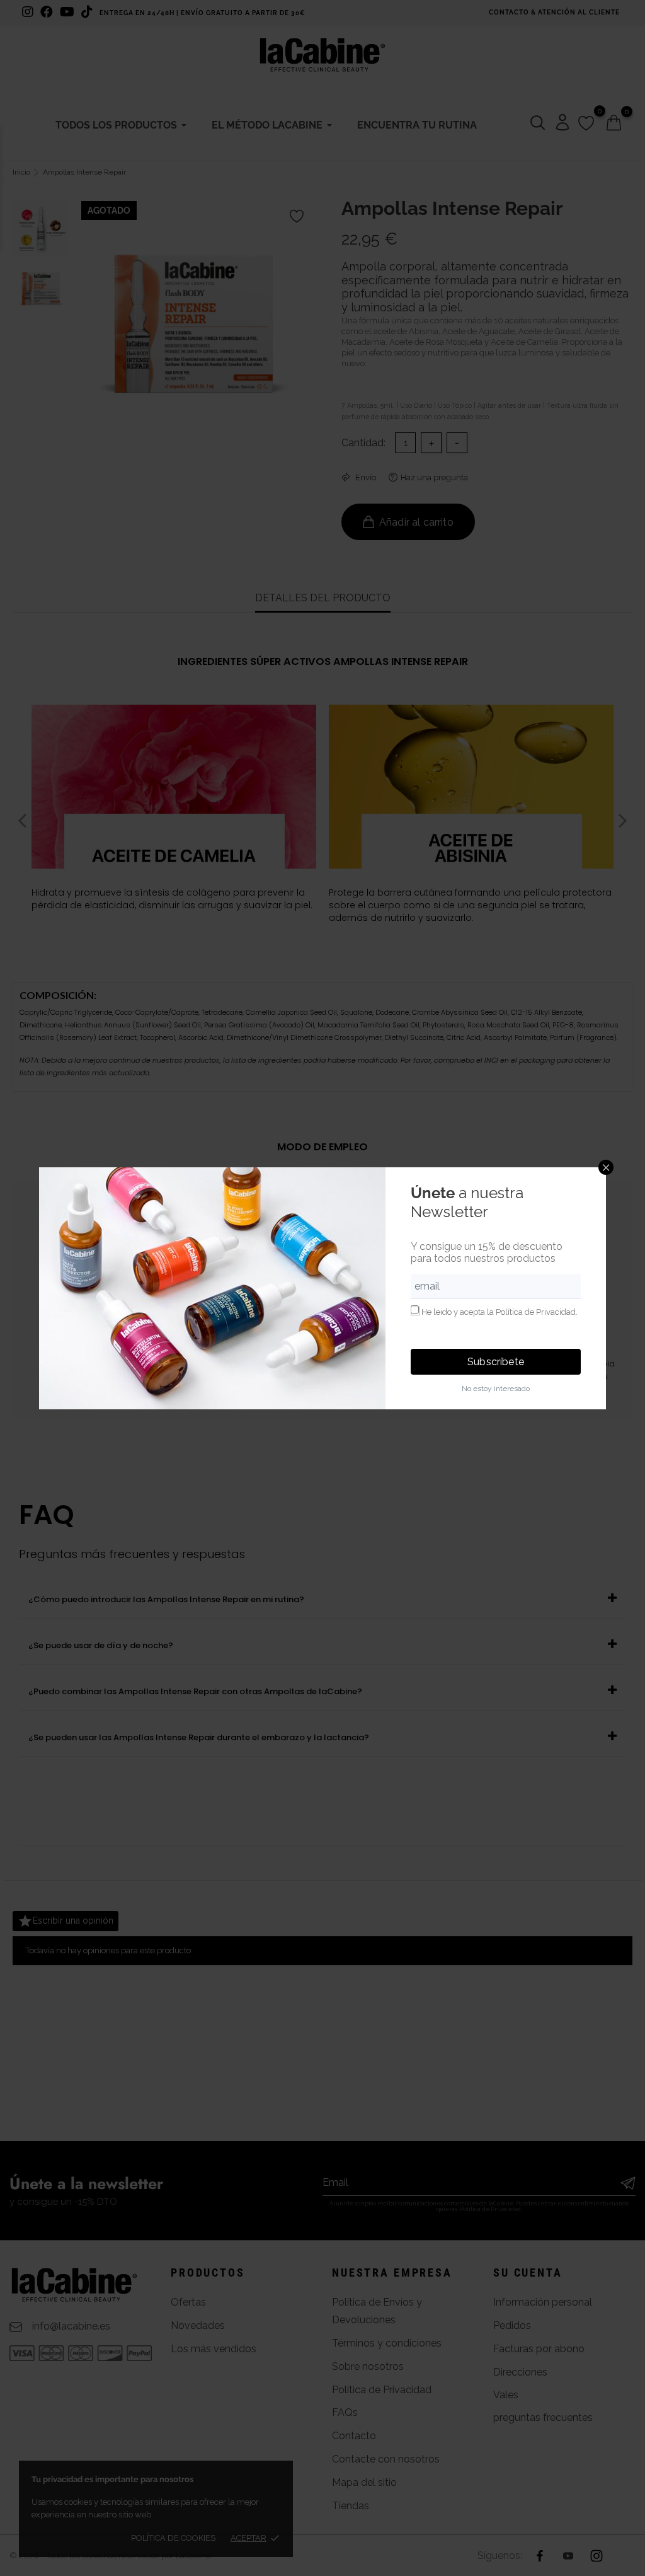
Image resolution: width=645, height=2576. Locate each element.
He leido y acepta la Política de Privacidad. (499, 1312)
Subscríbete (496, 1362)
